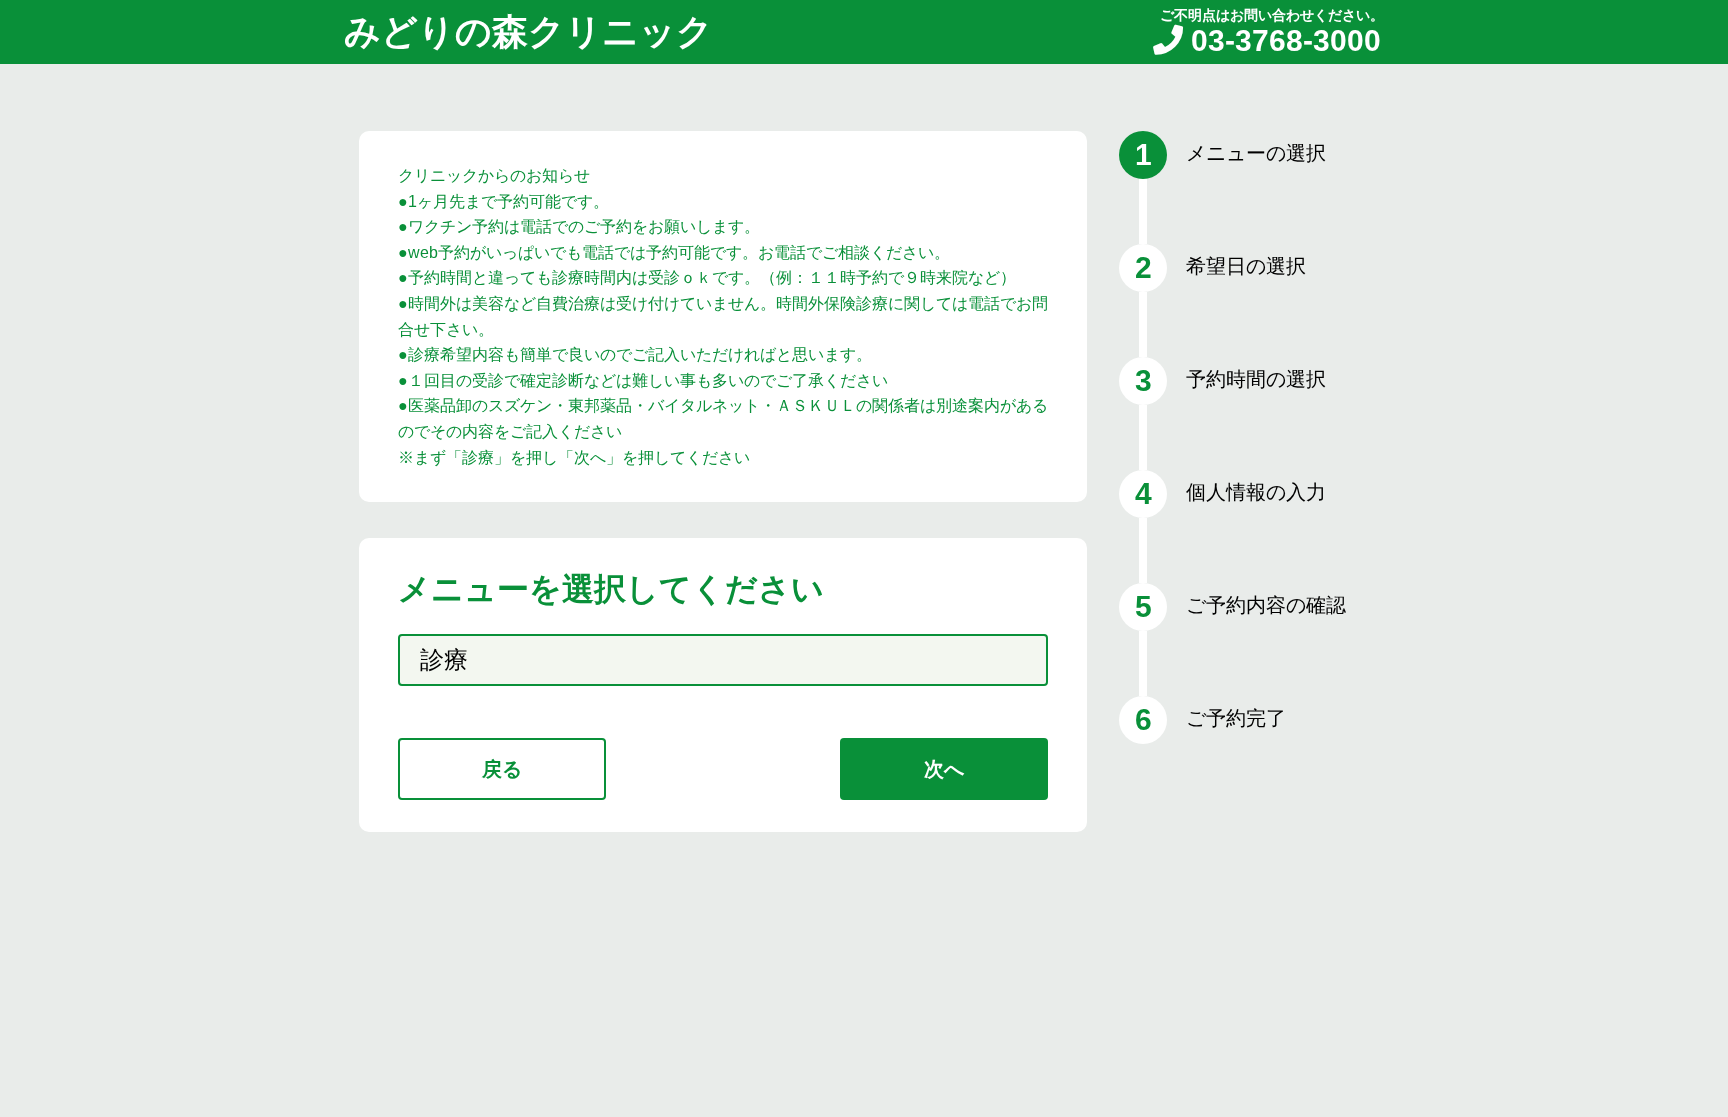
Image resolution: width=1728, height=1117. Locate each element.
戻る (502, 769)
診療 (444, 659)
